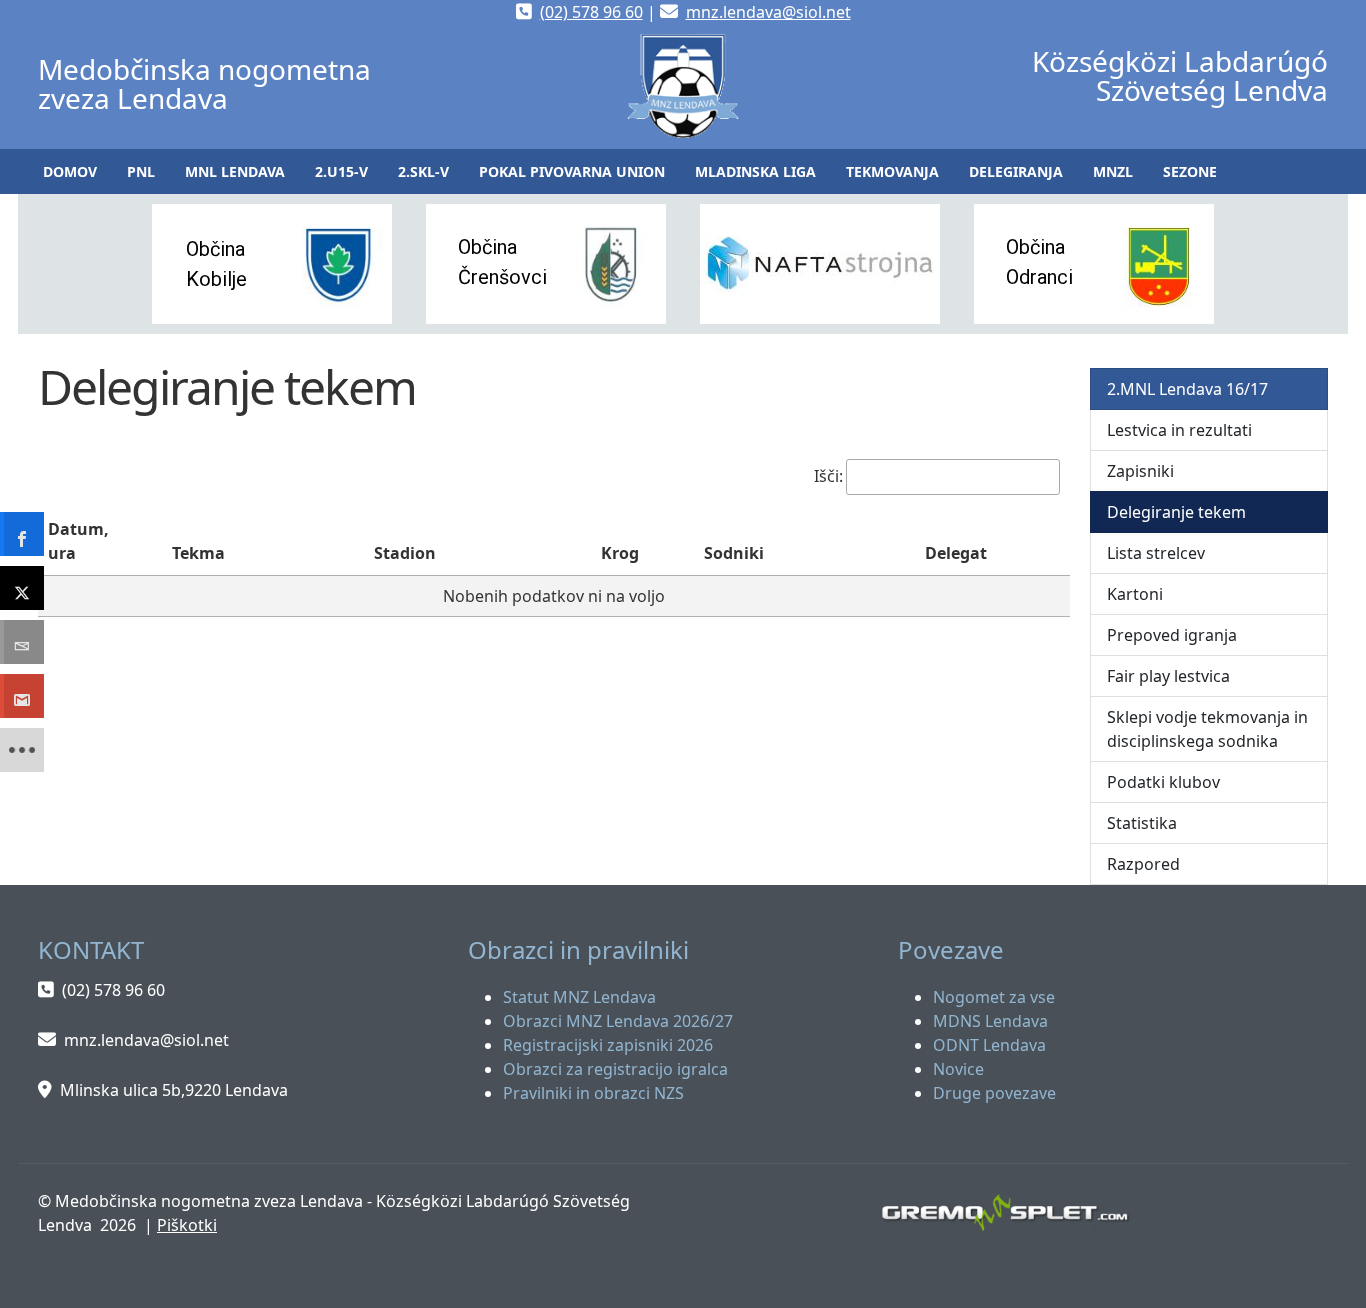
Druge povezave (994, 1093)
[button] (141, 171)
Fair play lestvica (1168, 676)
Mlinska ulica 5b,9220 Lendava (174, 1090)
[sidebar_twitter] (22, 588)
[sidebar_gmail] (22, 696)
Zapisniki (1140, 471)
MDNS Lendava (990, 1021)
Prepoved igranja (1172, 635)
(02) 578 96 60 (591, 12)
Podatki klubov (1163, 782)
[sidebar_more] (22, 750)
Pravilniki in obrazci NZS (593, 1093)
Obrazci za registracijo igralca (615, 1069)
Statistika (1142, 823)
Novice (958, 1069)
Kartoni (1135, 594)
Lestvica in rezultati (1179, 430)
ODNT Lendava (989, 1045)
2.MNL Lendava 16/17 (1187, 389)
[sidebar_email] (22, 642)
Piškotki (187, 1225)
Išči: (828, 476)
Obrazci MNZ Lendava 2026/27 (618, 1021)
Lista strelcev (1156, 553)
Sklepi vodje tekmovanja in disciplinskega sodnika (1207, 729)
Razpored (1143, 864)
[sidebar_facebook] (22, 534)
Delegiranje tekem (1176, 512)
